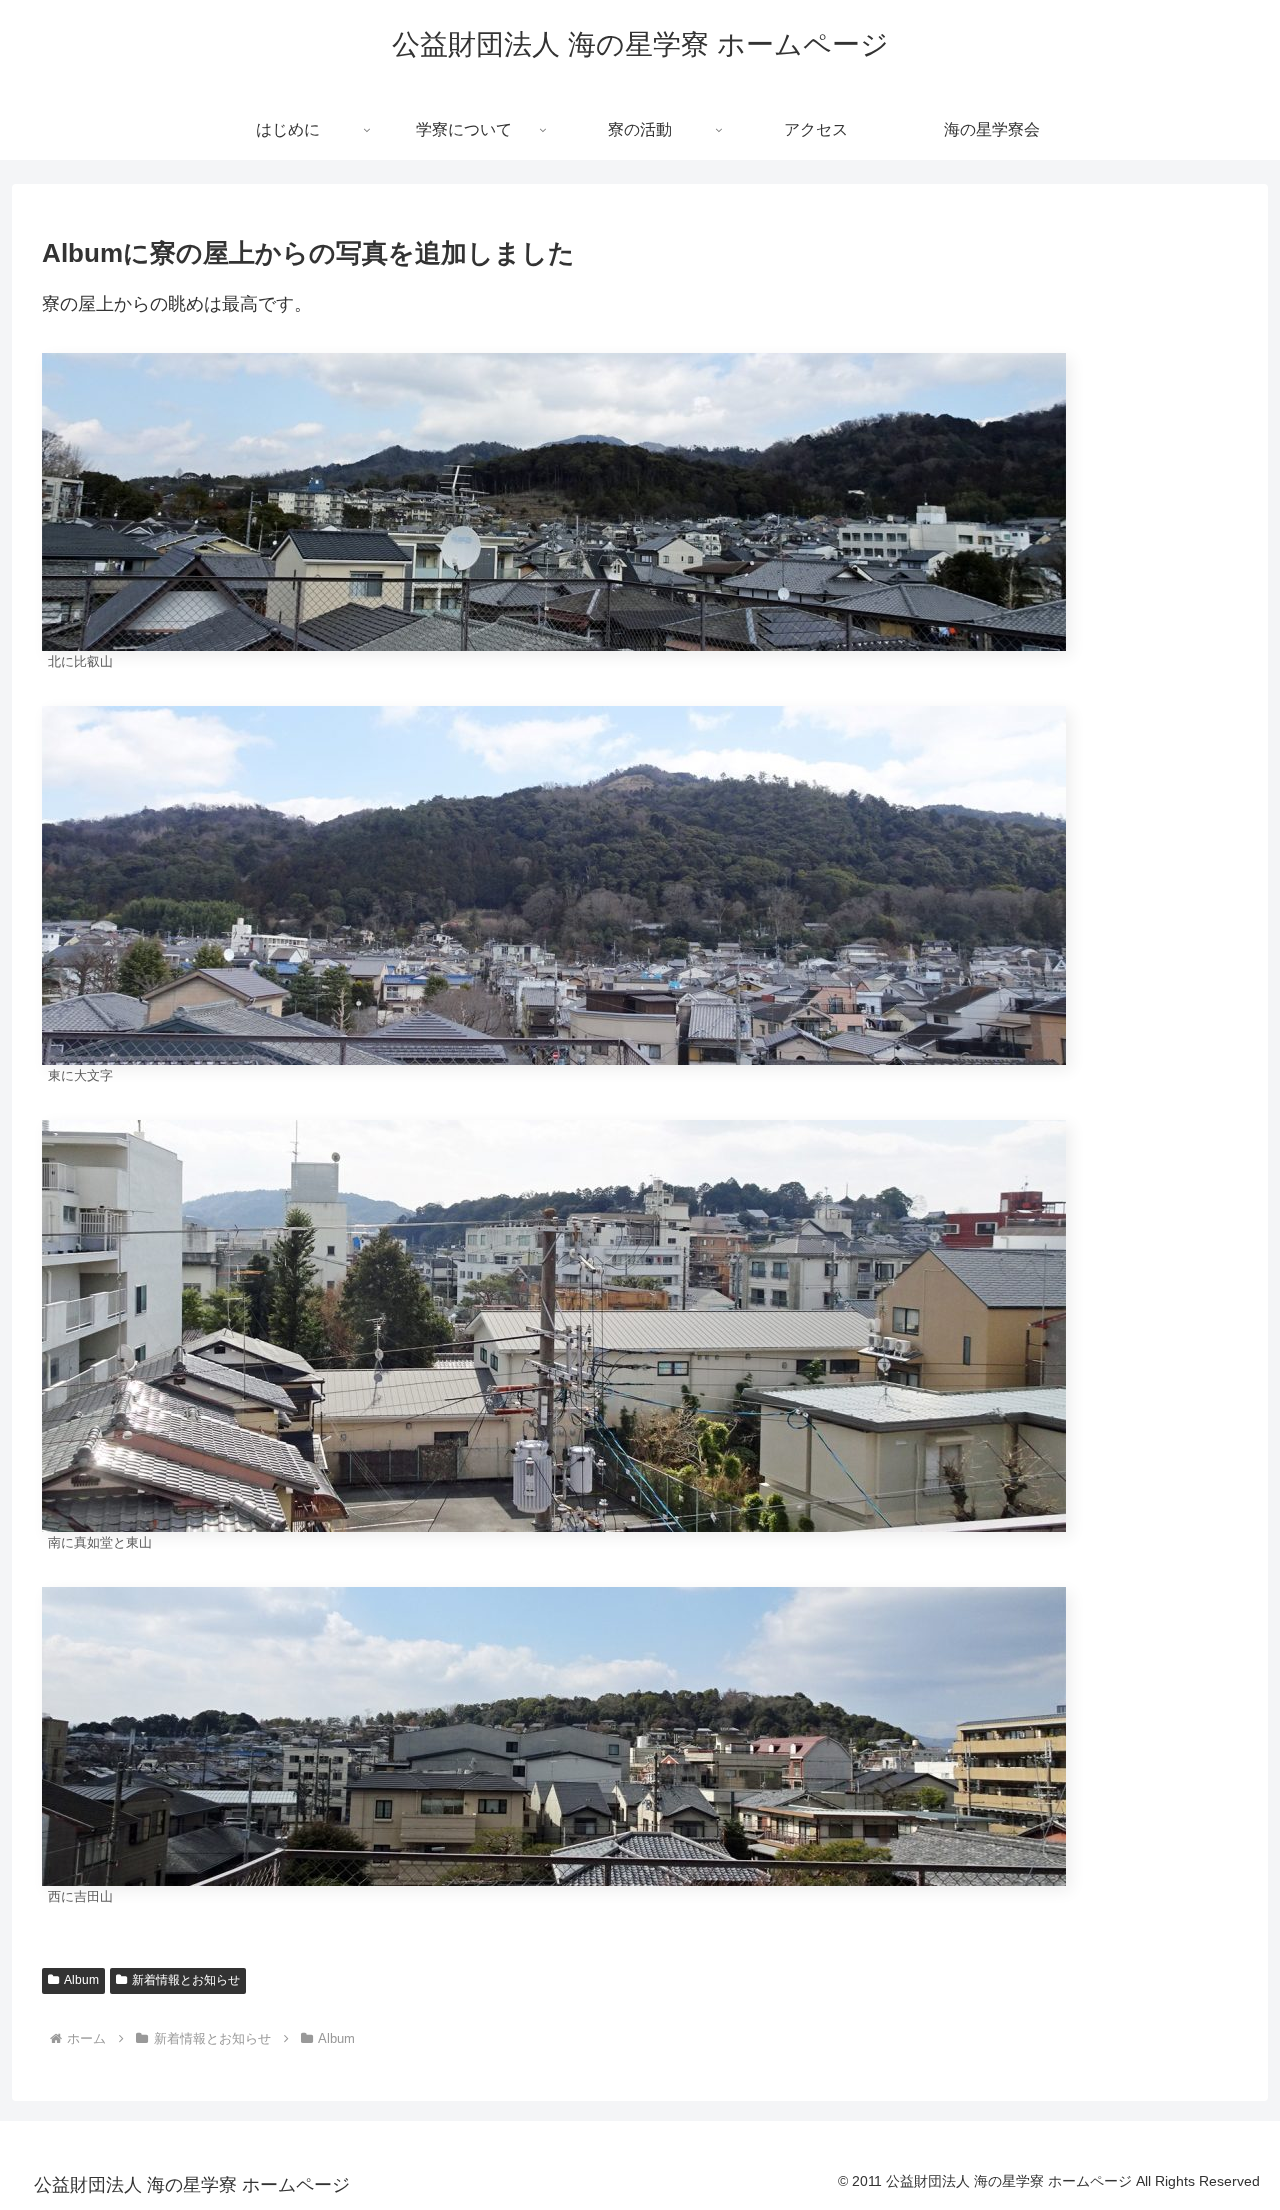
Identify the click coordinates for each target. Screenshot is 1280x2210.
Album (81, 1980)
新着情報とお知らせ (186, 1980)
